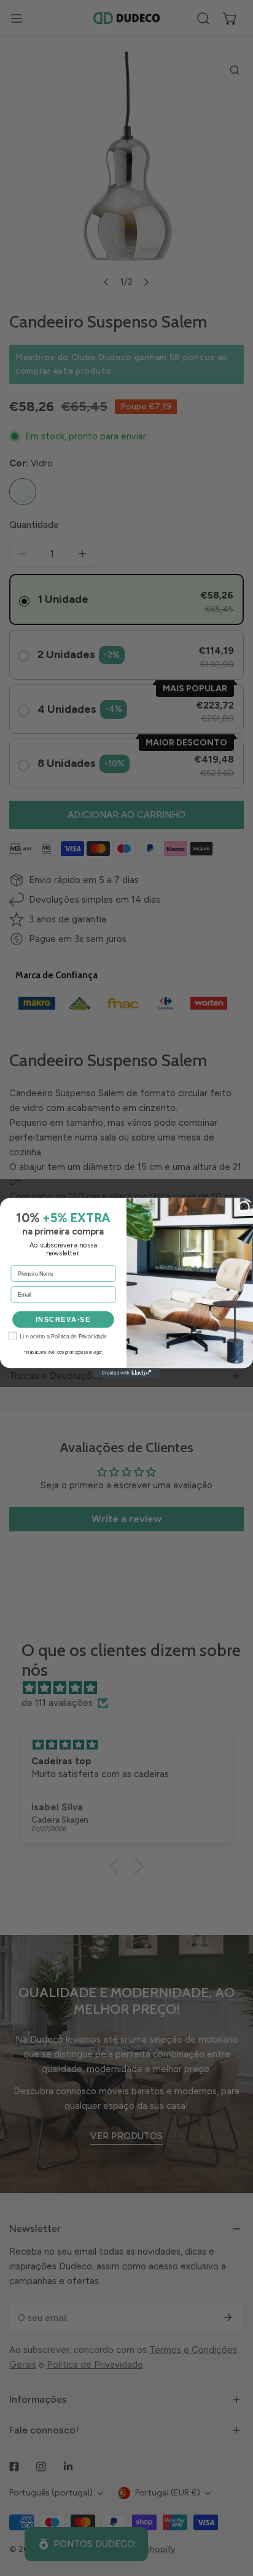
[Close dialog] (244, 1207)
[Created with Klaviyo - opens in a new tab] (126, 1373)
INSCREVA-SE (63, 1319)
